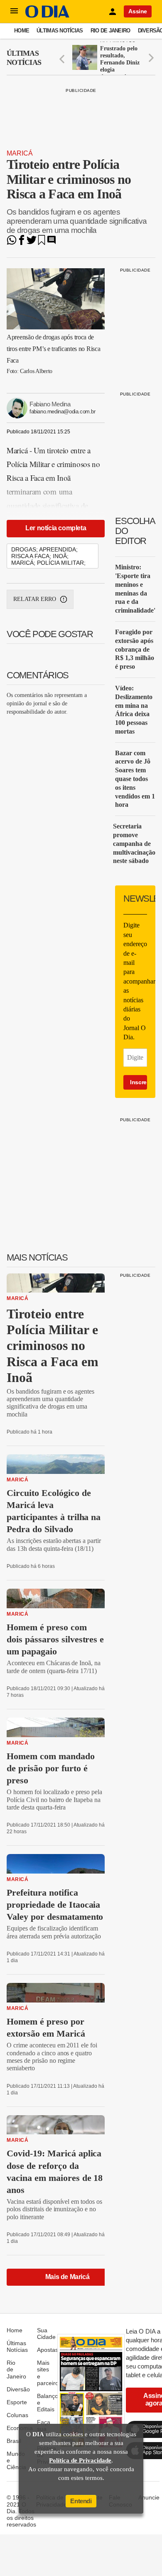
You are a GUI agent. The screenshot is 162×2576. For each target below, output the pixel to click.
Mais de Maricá (67, 2277)
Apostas (48, 2350)
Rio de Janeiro (110, 31)
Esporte (17, 2402)
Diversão (18, 2389)
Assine (138, 11)
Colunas (17, 2415)
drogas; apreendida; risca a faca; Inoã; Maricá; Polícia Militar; (48, 556)
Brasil (14, 2441)
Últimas (24, 58)
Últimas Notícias (60, 31)
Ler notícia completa (56, 528)
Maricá (20, 153)
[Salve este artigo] (42, 243)
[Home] (47, 16)
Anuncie (149, 2497)
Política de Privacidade (80, 2460)
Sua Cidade (46, 2334)
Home (22, 31)
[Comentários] (52, 243)
